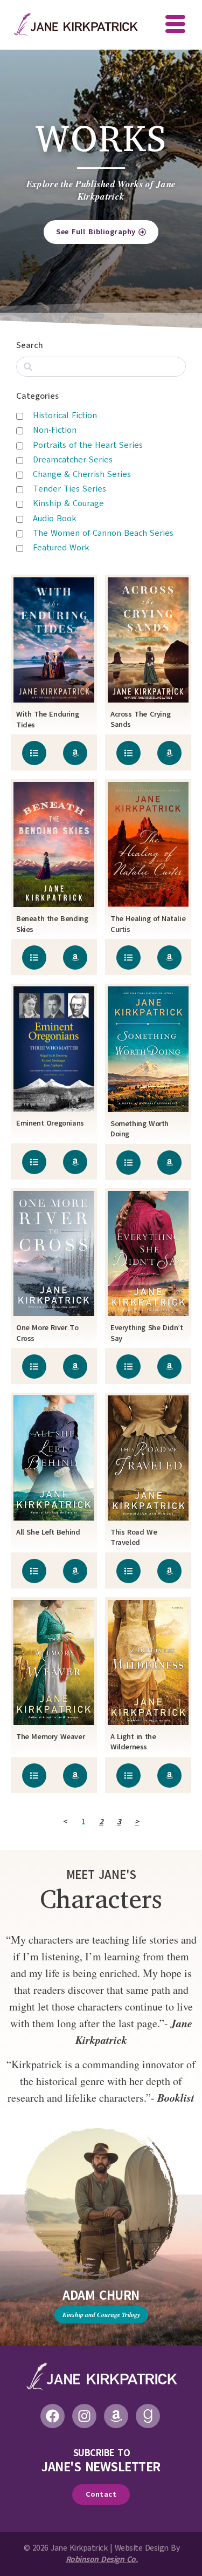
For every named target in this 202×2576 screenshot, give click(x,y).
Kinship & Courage (68, 503)
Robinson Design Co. (102, 2559)
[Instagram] (84, 2416)
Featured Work (61, 548)
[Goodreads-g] (148, 2416)
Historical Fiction (65, 415)
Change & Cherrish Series (82, 474)
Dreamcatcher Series (73, 460)
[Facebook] (53, 2416)
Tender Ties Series (69, 489)
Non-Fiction (55, 430)
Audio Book (55, 519)
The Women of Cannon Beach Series (103, 533)
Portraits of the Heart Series (88, 445)
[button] (175, 25)
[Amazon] (116, 2416)
